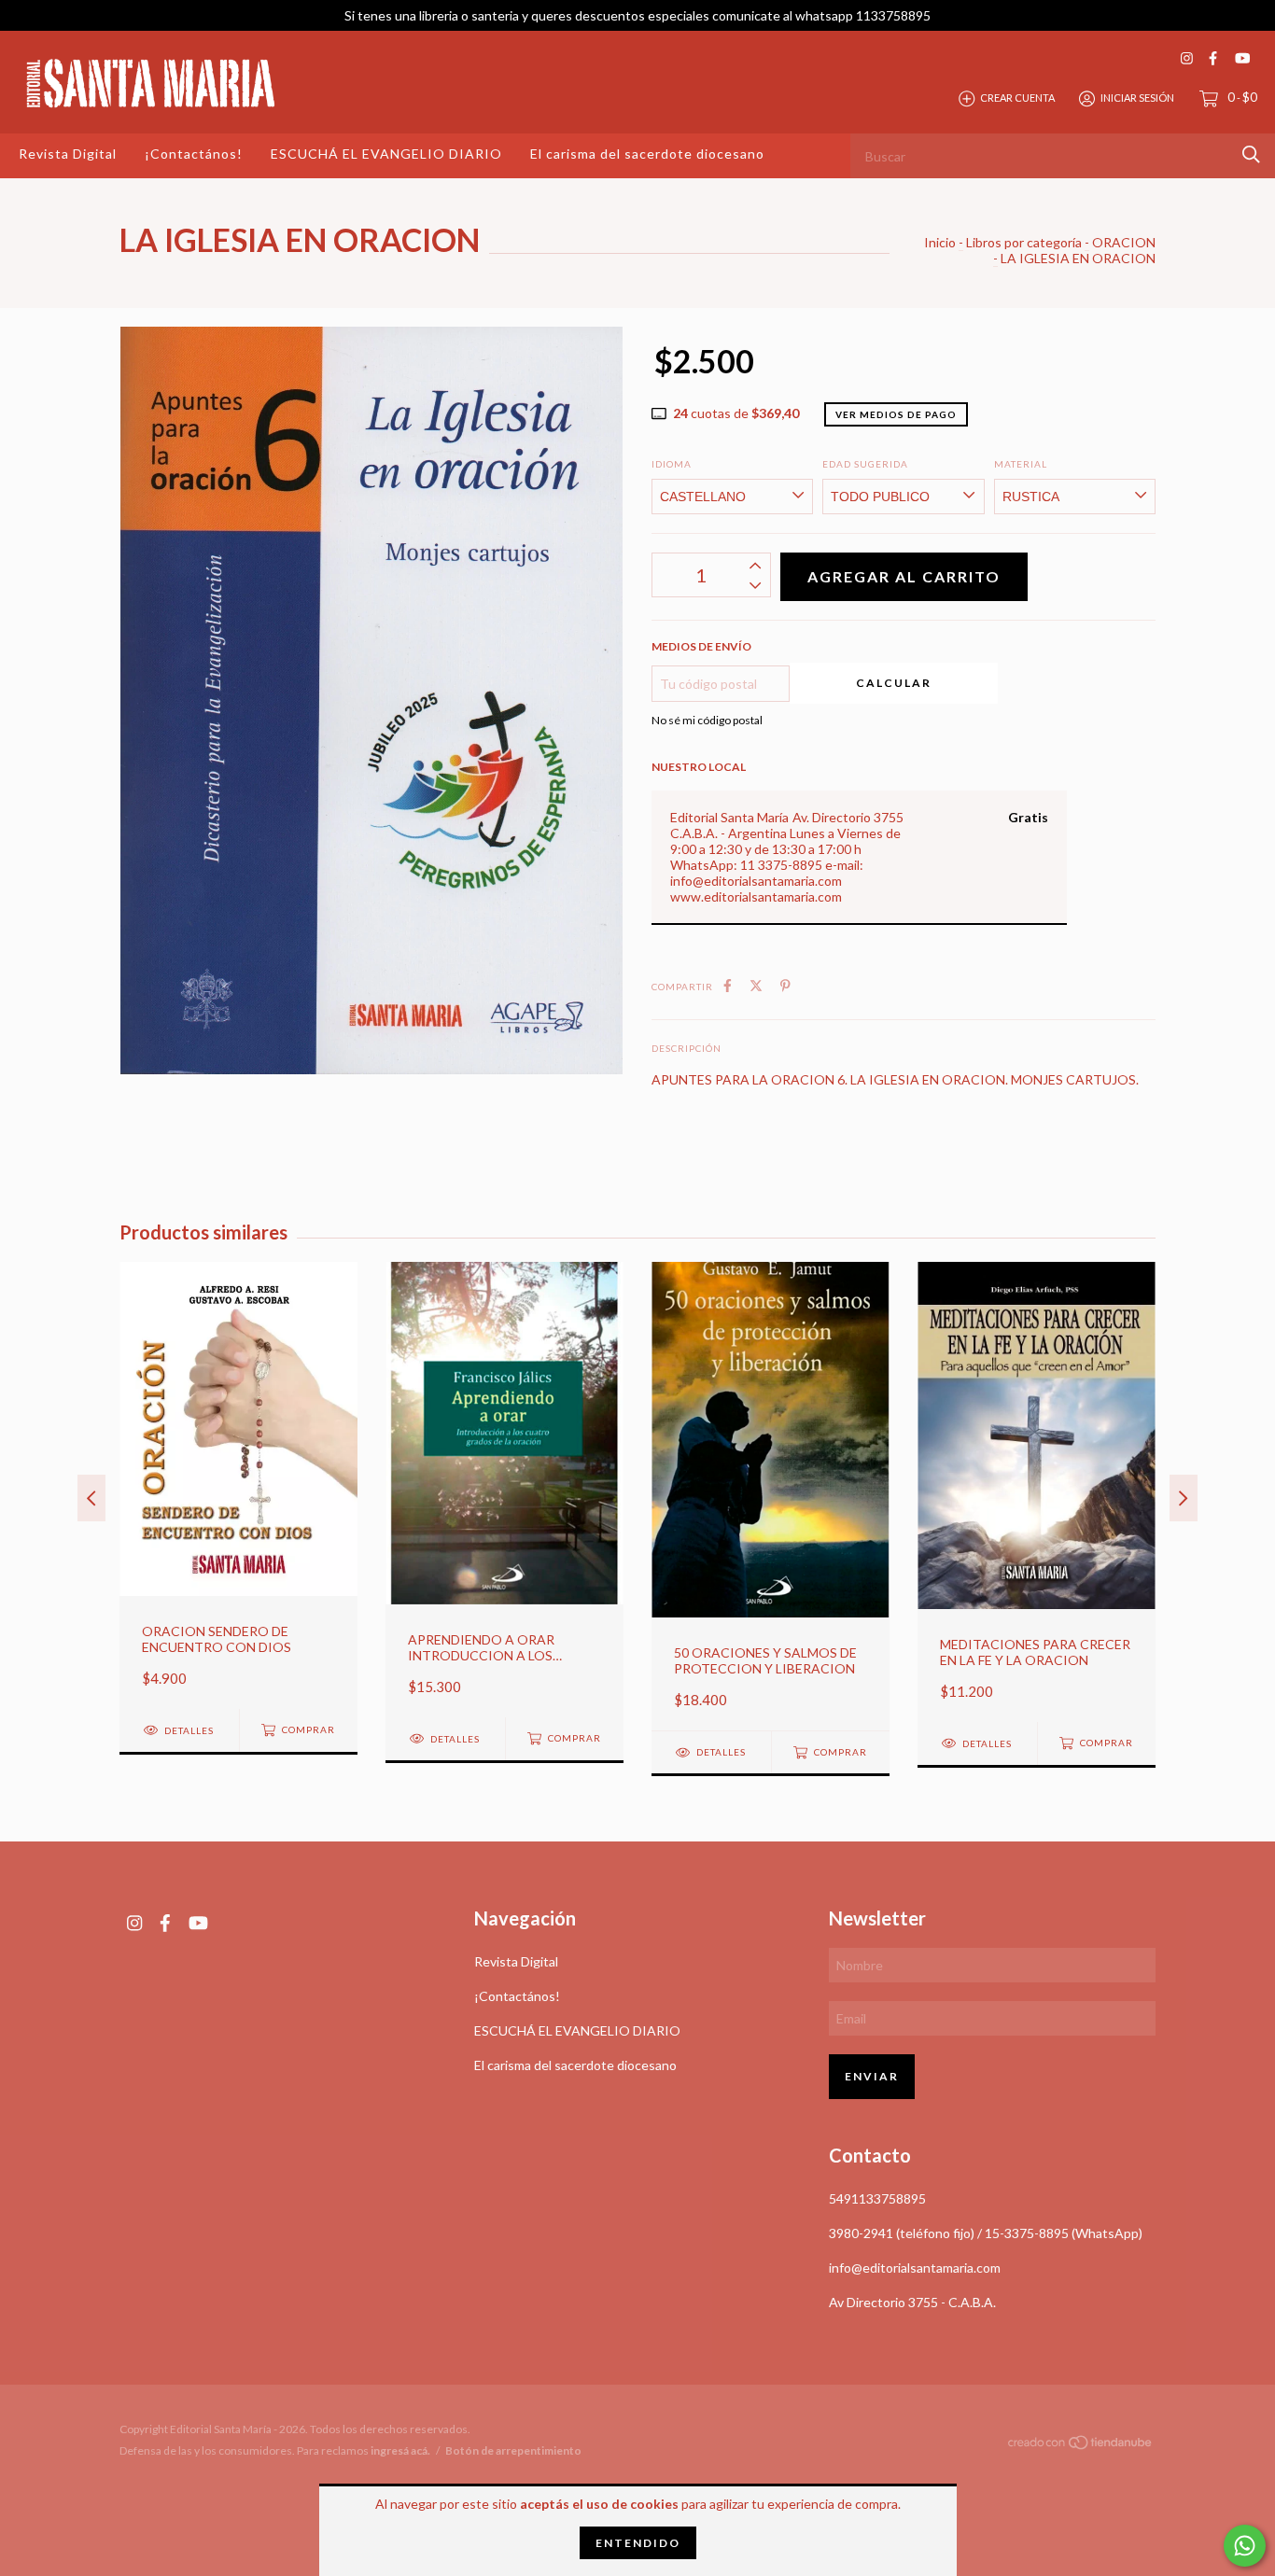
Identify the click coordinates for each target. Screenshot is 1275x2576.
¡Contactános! (194, 154)
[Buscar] (1251, 154)
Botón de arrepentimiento (513, 2450)
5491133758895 (877, 2198)
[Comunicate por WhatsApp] (1245, 2546)
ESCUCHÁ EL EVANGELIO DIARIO (386, 154)
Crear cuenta (1017, 98)
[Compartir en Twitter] (756, 985)
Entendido (638, 2543)
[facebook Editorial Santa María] (1213, 58)
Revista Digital (68, 154)
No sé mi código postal (707, 720)
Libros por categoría (1024, 242)
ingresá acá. (400, 2450)
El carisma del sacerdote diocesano (647, 154)
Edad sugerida (865, 464)
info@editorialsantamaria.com (915, 2268)
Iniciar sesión (1137, 98)
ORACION (1124, 242)
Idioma (672, 464)
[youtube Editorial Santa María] (1242, 58)
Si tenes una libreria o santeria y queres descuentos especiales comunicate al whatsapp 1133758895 (637, 15)
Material (1021, 464)
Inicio (940, 242)
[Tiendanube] (1081, 2446)
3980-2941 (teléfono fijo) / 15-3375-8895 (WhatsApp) (986, 2233)
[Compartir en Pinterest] (785, 985)
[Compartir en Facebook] (728, 985)
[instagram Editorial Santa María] (1187, 58)
